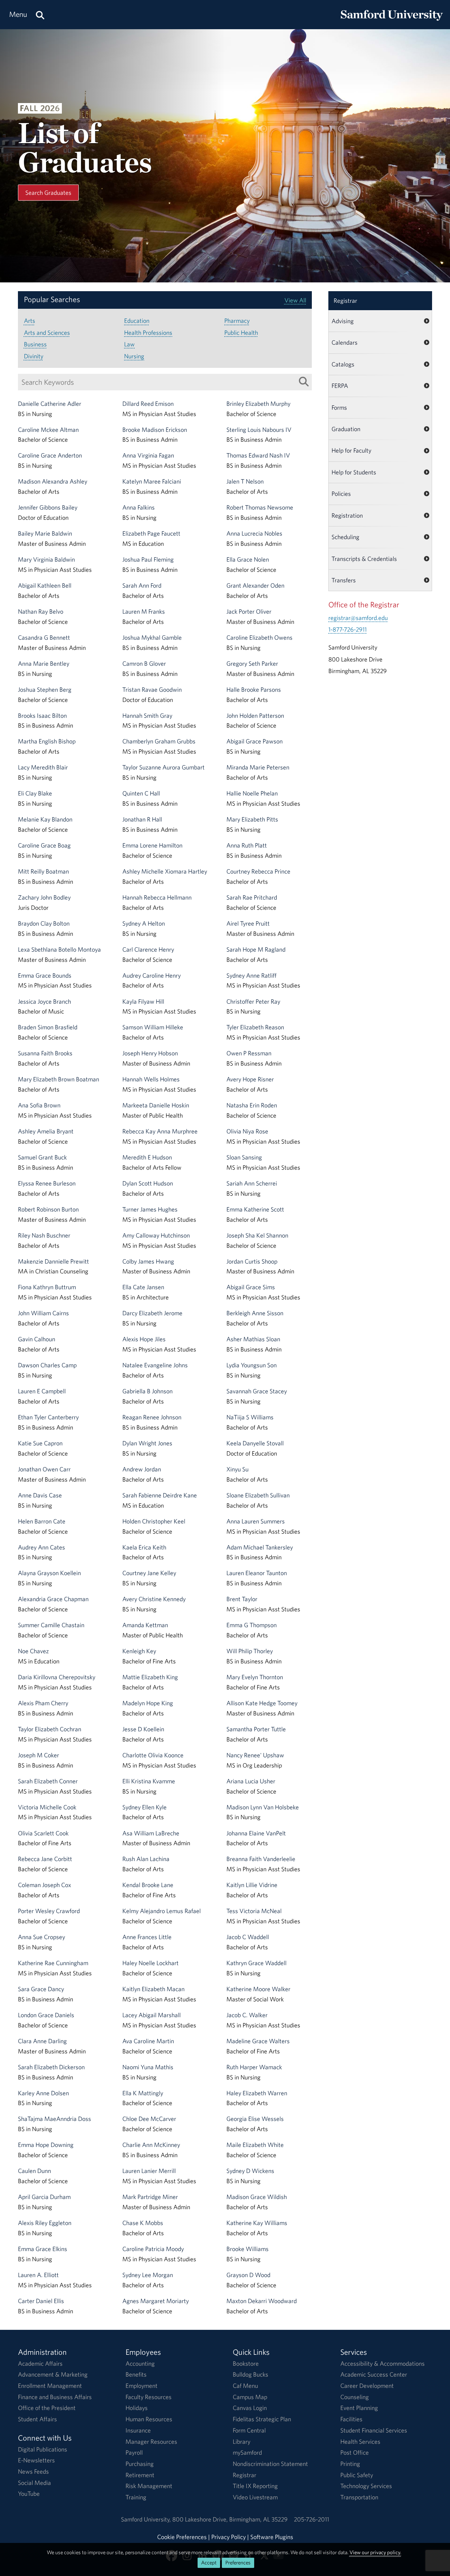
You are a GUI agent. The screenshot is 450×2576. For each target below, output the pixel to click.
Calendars (345, 342)
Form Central (249, 2430)
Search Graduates (48, 193)
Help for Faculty (351, 450)
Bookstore (246, 2363)
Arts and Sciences (47, 333)
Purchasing (140, 2464)
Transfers (344, 580)
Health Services (360, 2441)
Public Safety (357, 2475)
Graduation (346, 429)
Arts (30, 321)
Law (129, 344)
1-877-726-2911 (348, 629)
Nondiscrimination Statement (270, 2464)
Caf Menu (245, 2386)
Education (137, 321)
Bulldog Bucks (250, 2374)
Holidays (137, 2408)
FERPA (340, 386)
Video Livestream (255, 2497)
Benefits (136, 2374)
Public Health (241, 333)
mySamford (247, 2452)
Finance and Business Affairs (55, 2397)
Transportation (359, 2497)
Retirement (140, 2475)
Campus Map (250, 2397)
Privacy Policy (229, 2537)
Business (35, 344)
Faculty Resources (149, 2397)
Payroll (134, 2452)
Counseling (355, 2397)
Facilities (351, 2419)
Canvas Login (250, 2408)
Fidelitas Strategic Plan (262, 2419)
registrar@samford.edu (358, 618)
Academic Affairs (40, 2363)
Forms (339, 407)
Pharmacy (237, 321)
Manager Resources (151, 2441)
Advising (343, 321)
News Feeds (33, 2471)
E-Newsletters (36, 2460)
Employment (142, 2386)
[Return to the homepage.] (392, 21)
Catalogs (343, 364)
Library (242, 2441)
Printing (350, 2464)
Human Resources (149, 2419)
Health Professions (148, 333)
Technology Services (366, 2486)
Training (136, 2497)
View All (295, 300)
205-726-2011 (311, 2519)
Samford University (147, 2519)
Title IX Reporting (255, 2486)
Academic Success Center (374, 2374)
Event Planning (359, 2408)
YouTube (29, 2494)
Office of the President (47, 2408)
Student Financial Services (374, 2430)
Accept (209, 2562)
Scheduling (345, 537)
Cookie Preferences (182, 2537)
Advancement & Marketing (53, 2374)
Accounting (140, 2363)
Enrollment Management (50, 2386)
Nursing (134, 356)
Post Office (355, 2452)
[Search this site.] (40, 15)
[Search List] (304, 382)
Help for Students (354, 472)
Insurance (138, 2430)
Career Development (367, 2386)
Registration (347, 515)
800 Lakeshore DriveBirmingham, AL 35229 (230, 2519)
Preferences (238, 2562)
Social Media (34, 2483)
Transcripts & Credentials (364, 559)
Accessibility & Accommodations (382, 2363)
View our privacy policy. (375, 2552)
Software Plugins (272, 2537)
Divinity (34, 356)
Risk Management (149, 2486)
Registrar (345, 301)
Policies (341, 494)
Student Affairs (37, 2419)
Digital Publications (43, 2449)
